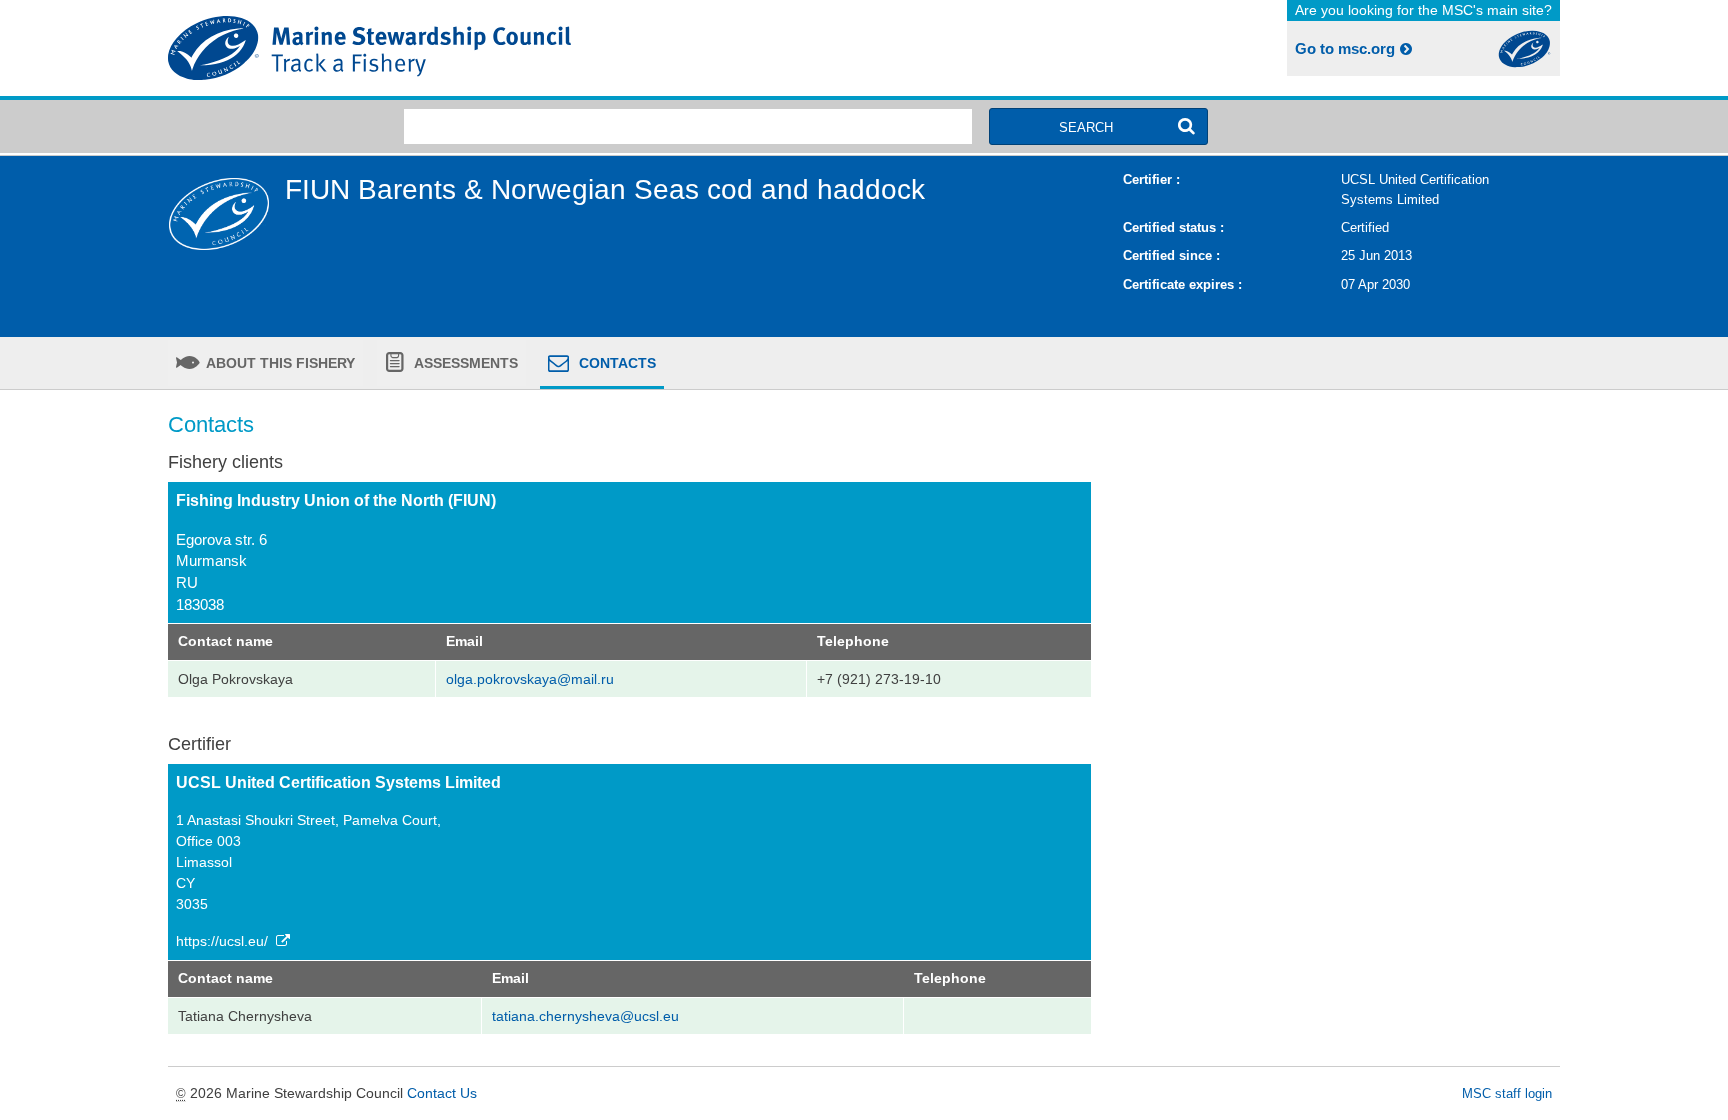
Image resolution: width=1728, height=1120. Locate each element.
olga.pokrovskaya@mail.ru (530, 679)
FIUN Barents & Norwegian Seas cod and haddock (605, 189)
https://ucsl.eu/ (224, 941)
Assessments (464, 363)
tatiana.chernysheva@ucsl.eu (585, 1016)
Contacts (615, 363)
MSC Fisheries (512, 48)
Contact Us (442, 1093)
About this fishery (279, 363)
